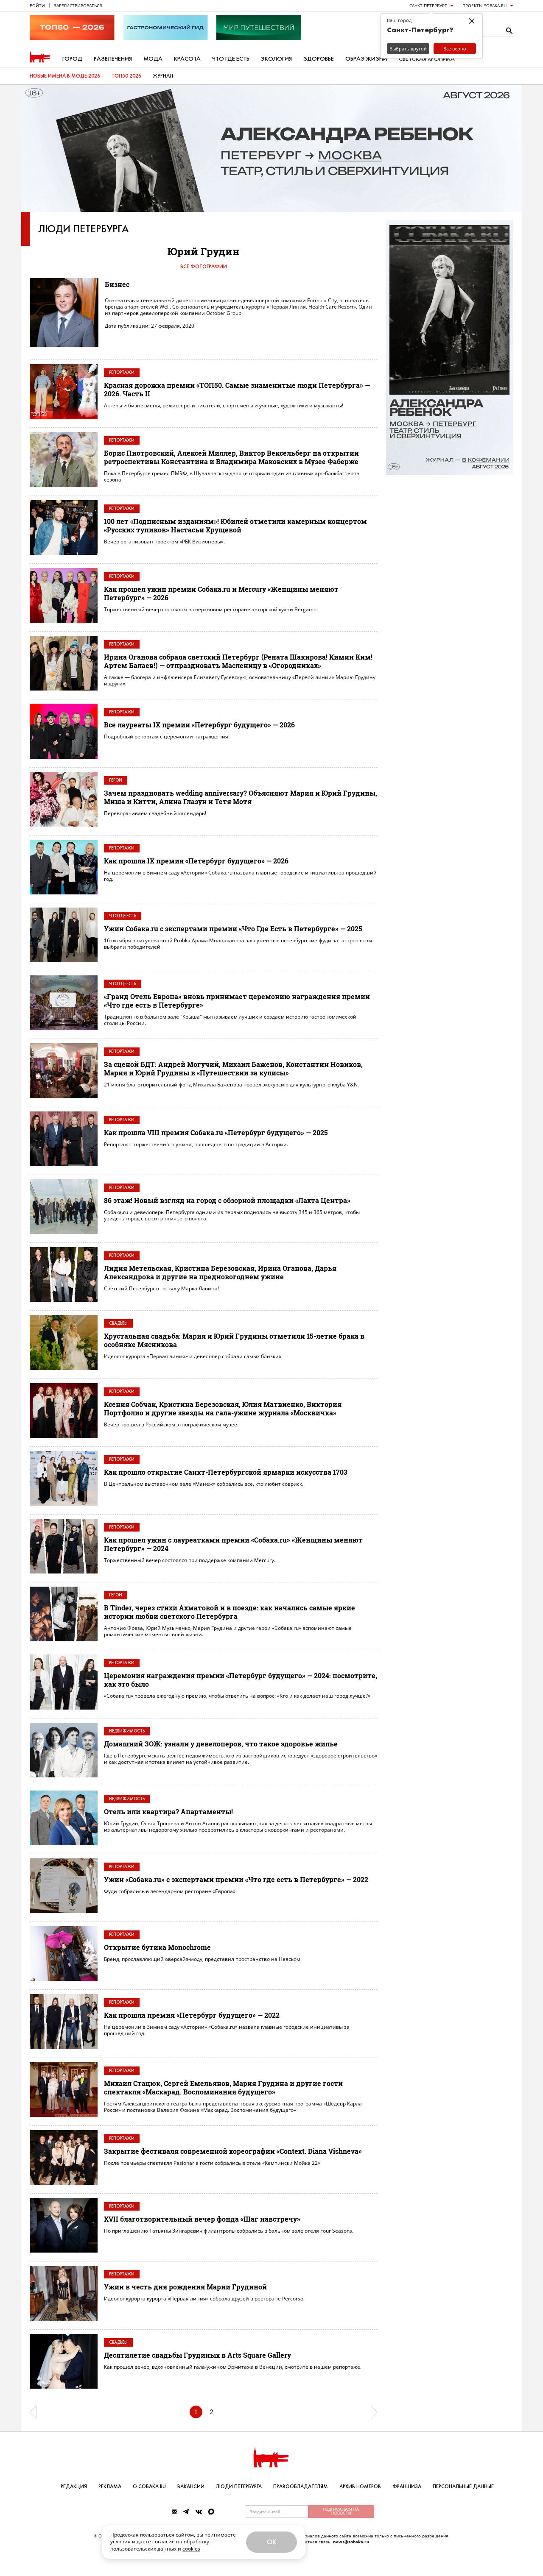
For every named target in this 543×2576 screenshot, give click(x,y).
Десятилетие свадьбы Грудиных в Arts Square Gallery (197, 2355)
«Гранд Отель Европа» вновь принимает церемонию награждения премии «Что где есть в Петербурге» (237, 1001)
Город (72, 59)
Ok (271, 2542)
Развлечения (113, 59)
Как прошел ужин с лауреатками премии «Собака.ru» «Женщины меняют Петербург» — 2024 (233, 1544)
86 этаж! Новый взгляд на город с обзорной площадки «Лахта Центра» (227, 1200)
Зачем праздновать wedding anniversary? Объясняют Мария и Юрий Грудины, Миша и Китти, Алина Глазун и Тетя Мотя (241, 797)
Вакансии (191, 2487)
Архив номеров (360, 2487)
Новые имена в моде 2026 (65, 76)
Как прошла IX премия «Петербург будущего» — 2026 (196, 861)
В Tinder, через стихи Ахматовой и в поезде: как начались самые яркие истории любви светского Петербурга (230, 1612)
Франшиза (407, 2487)
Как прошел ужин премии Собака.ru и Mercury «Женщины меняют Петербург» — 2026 (221, 593)
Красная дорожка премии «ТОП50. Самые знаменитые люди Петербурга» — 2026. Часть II (237, 389)
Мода (153, 59)
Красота (187, 59)
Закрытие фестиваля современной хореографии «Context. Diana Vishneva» (233, 2151)
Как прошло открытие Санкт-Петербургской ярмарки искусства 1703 (226, 1472)
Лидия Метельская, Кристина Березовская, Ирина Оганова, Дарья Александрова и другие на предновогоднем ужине (220, 1272)
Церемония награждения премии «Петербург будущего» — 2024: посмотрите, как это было (241, 1680)
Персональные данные (463, 2487)
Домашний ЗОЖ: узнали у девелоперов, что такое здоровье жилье (221, 1744)
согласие (164, 2541)
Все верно (455, 49)
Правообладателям (301, 2487)
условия (120, 2541)
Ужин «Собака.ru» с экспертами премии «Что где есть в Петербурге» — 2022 (236, 1879)
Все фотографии (204, 267)
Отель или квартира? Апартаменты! (168, 1812)
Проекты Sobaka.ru (484, 6)
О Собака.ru (149, 2487)
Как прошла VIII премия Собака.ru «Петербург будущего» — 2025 (216, 1132)
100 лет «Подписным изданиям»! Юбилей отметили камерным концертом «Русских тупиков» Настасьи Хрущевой (235, 525)
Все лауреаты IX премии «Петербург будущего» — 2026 (199, 725)
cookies (191, 2549)
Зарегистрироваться (78, 6)
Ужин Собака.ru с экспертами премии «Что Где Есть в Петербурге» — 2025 (233, 929)
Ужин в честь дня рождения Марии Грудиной (185, 2287)
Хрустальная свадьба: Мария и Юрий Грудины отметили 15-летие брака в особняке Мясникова (234, 1340)
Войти (37, 6)
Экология (276, 59)
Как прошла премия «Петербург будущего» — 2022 (192, 2015)
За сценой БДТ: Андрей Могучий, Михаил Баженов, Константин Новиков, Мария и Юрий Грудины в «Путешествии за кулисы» (233, 1068)
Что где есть (231, 59)
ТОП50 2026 (126, 76)
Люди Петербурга (84, 229)
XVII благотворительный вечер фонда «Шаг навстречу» (202, 2219)
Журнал (163, 76)
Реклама (110, 2487)
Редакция (74, 2487)
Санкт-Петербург (428, 6)
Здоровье (319, 59)
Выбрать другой (408, 49)
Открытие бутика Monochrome (157, 1947)
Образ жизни (366, 59)
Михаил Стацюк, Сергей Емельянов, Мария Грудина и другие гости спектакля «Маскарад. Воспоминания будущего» (223, 2087)
